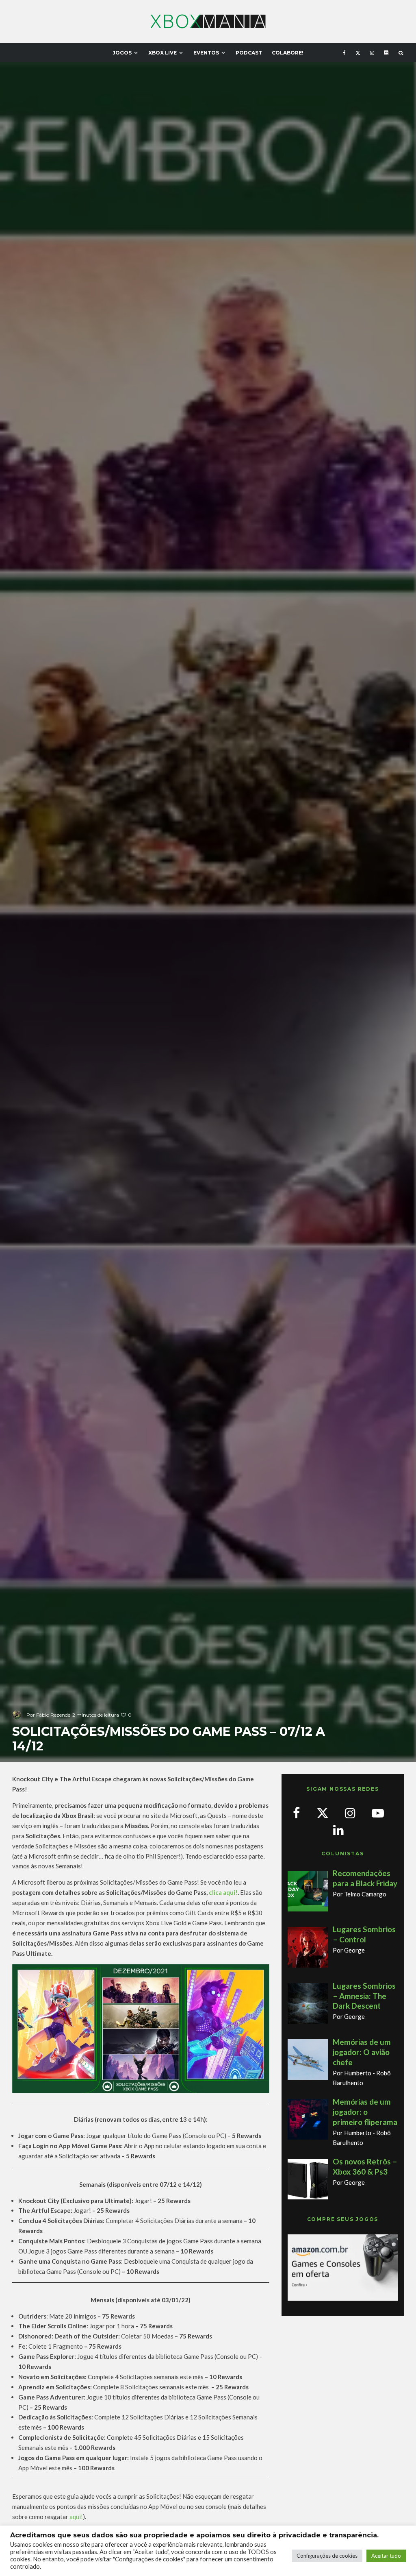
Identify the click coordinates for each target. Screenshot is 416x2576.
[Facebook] (344, 52)
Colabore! (288, 53)
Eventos (206, 53)
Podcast (249, 53)
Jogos (122, 53)
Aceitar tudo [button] (386, 2556)
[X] (358, 52)
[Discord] (386, 52)
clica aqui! (223, 1892)
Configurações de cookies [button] (327, 2556)
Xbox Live (162, 53)
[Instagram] (372, 52)
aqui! (76, 2517)
